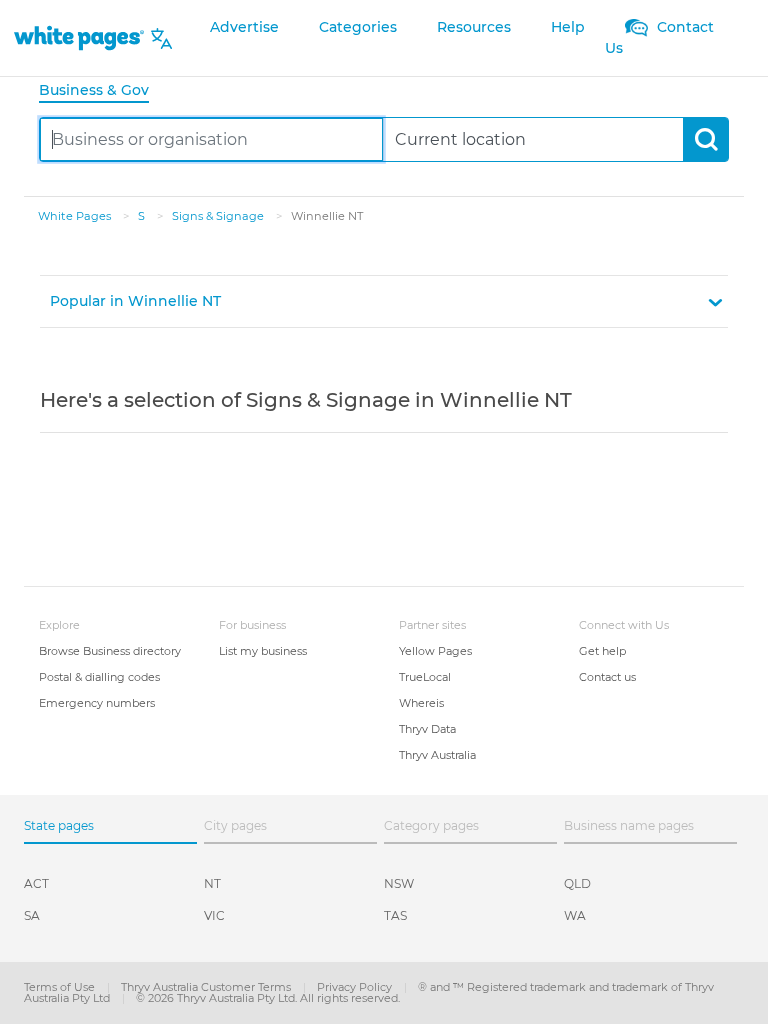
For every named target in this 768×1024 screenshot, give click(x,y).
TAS (395, 915)
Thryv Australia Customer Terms (207, 987)
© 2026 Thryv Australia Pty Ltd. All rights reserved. (268, 998)
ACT (36, 883)
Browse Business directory (110, 651)
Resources (474, 27)
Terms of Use (61, 987)
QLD (577, 883)
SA (32, 915)
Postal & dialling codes (99, 677)
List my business (263, 651)
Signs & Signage (219, 216)
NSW (399, 883)
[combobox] (211, 139)
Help (568, 27)
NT (212, 883)
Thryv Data (427, 729)
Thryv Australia (437, 755)
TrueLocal (425, 677)
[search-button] (705, 139)
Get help (602, 651)
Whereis (421, 703)
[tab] (102, 91)
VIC (214, 915)
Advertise (244, 27)
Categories (358, 27)
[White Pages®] (79, 38)
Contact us (607, 677)
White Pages (76, 216)
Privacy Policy (356, 987)
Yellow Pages (435, 651)
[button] (384, 301)
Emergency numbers (97, 703)
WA (575, 915)
